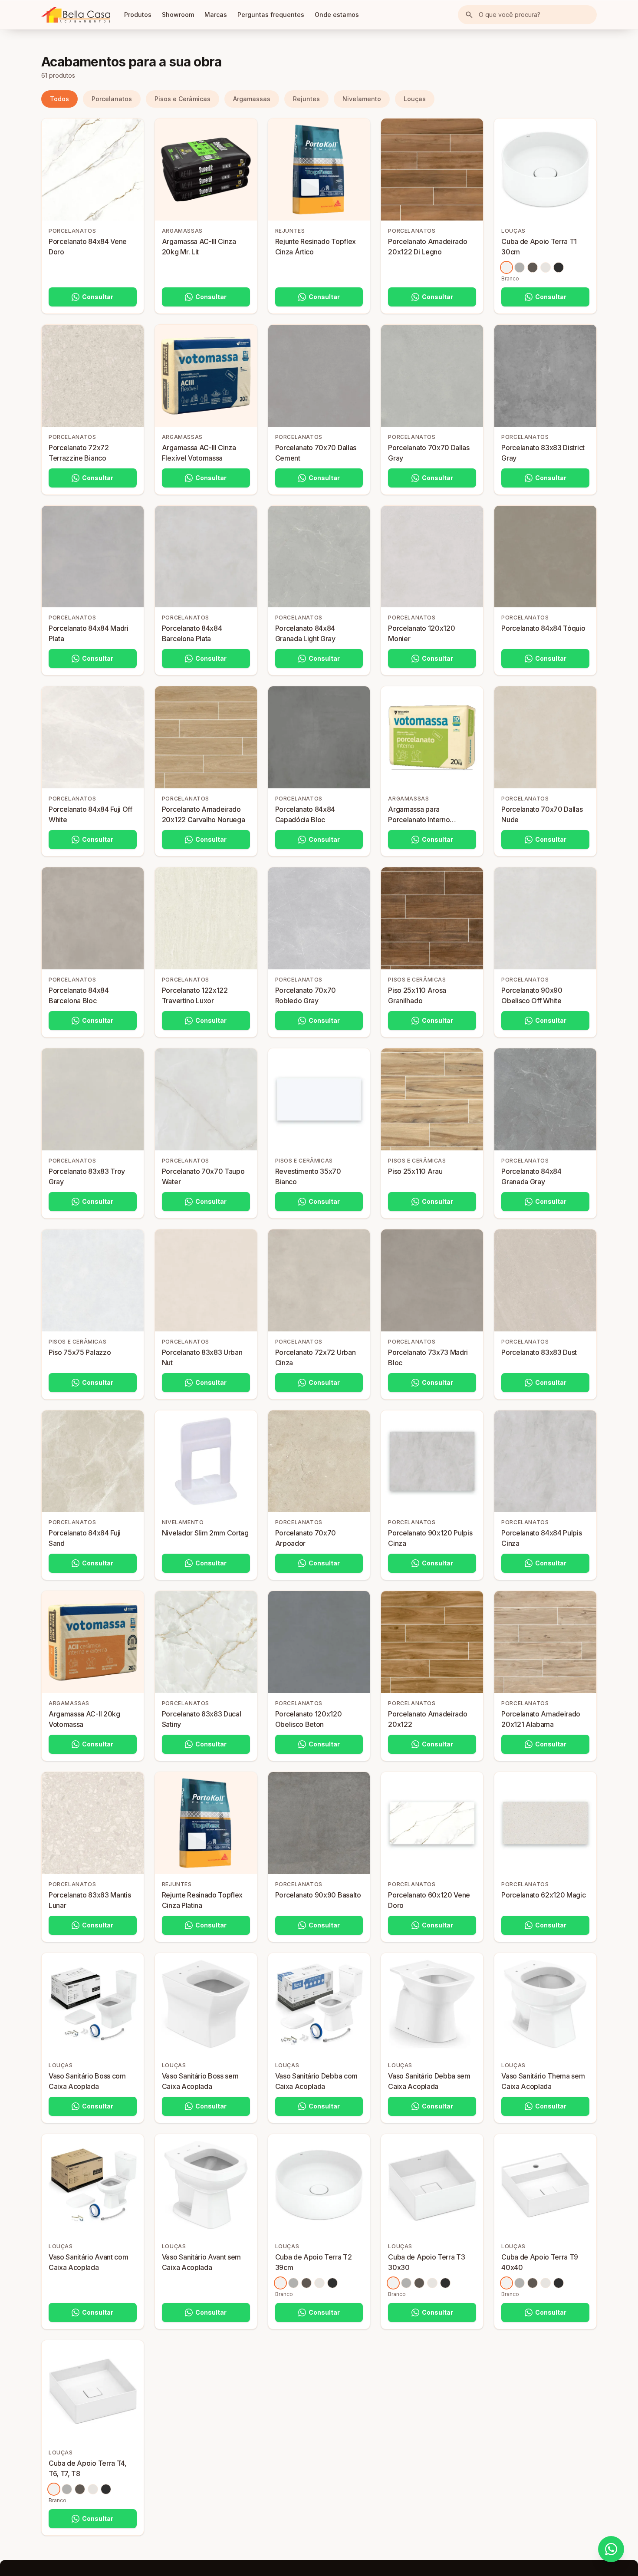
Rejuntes (306, 99)
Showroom (178, 15)
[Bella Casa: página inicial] (76, 15)
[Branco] (506, 267)
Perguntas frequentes (271, 15)
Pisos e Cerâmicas (183, 99)
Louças (415, 99)
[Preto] (559, 267)
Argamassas (252, 99)
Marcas (216, 15)
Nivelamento (362, 99)
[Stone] (520, 267)
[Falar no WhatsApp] (611, 2549)
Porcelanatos (112, 99)
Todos (59, 99)
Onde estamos (337, 15)
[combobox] (527, 15)
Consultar (98, 297)
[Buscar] (469, 15)
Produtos (138, 15)
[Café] (533, 267)
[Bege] (546, 267)
